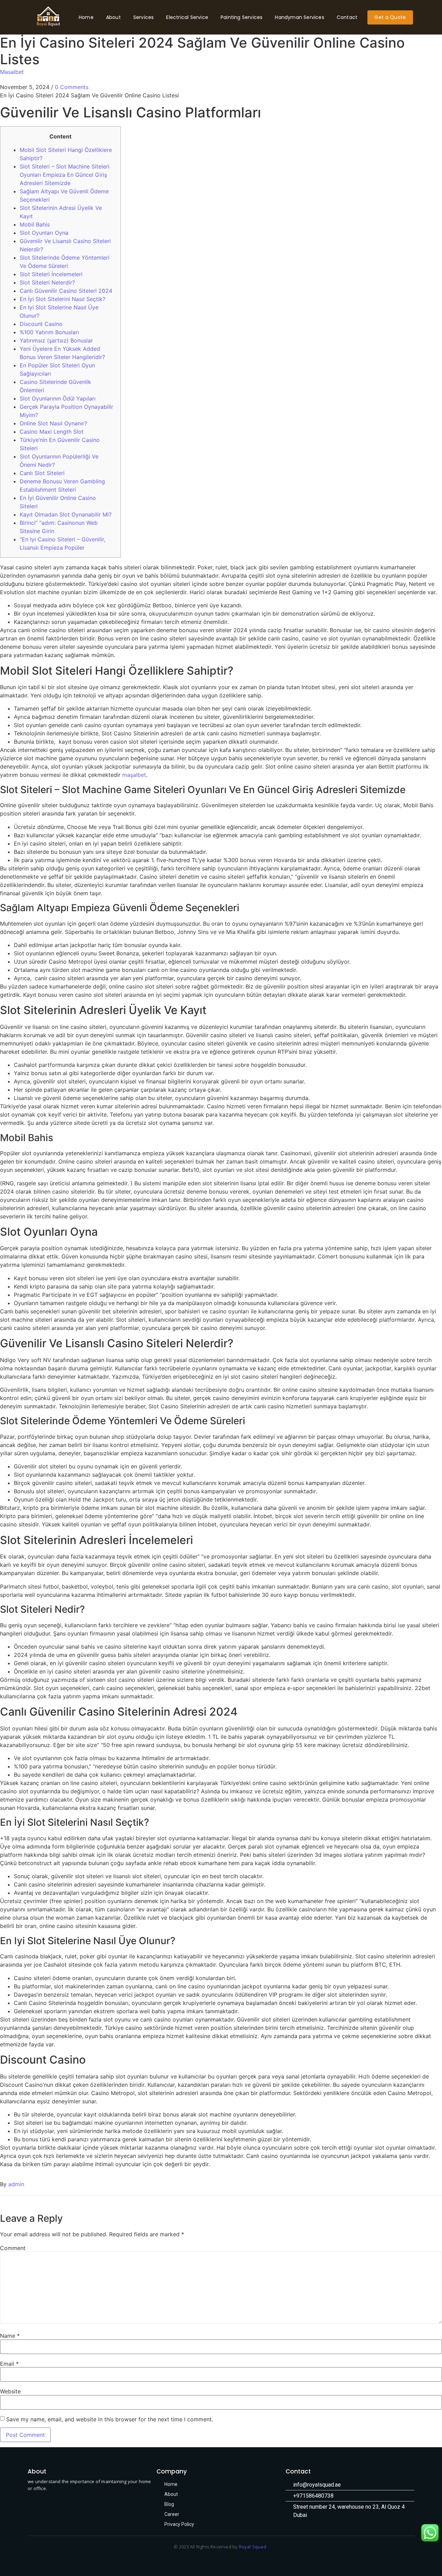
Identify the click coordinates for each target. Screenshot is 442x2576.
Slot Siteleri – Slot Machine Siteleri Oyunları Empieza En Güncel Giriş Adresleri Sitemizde (65, 175)
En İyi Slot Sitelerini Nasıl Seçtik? (63, 299)
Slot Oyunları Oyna (44, 233)
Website (10, 2391)
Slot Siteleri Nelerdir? (47, 282)
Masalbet (12, 72)
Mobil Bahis (35, 224)
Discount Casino (41, 324)
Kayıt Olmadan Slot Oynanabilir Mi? (66, 514)
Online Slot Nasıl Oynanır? (53, 423)
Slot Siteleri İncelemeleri (51, 274)
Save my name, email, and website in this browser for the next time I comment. (110, 2419)
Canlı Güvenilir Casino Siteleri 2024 (66, 291)
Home (86, 17)
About (113, 17)
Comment (13, 2248)
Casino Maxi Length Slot (52, 432)
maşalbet (134, 775)
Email (9, 2364)
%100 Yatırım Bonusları (49, 332)
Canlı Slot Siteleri (42, 473)
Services (144, 17)
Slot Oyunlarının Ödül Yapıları (58, 398)
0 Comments (72, 87)
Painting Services (242, 17)
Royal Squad (253, 2547)
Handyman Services (299, 17)
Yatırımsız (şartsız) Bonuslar (56, 340)
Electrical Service (187, 17)
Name (10, 2336)
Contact (347, 17)
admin (16, 2184)
